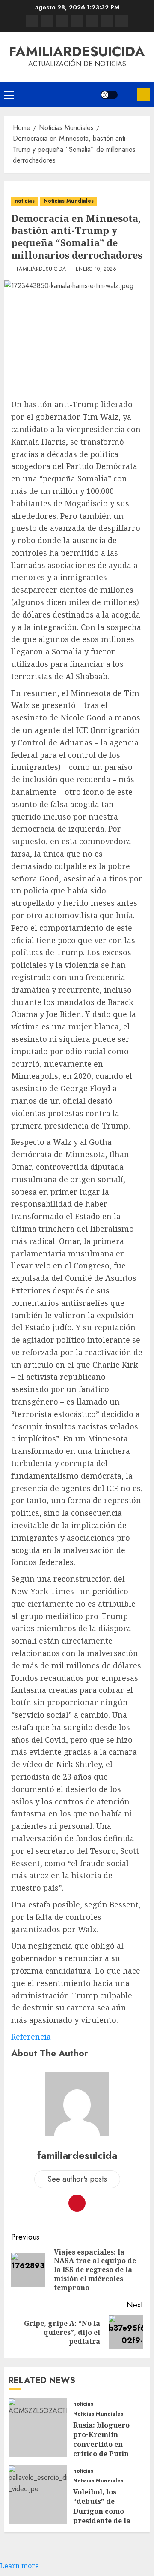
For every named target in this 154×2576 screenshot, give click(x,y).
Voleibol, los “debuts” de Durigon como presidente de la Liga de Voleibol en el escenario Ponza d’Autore (107, 2521)
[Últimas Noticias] (122, 21)
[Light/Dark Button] (109, 95)
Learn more (19, 2566)
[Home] (62, 21)
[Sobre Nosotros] (107, 21)
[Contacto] (47, 21)
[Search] (127, 95)
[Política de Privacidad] (77, 21)
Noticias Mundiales (69, 201)
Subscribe (143, 95)
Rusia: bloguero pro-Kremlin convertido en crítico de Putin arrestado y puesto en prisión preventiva (107, 2454)
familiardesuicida (77, 51)
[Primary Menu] (9, 95)
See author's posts (77, 2179)
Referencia (31, 2037)
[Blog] (32, 21)
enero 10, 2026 (96, 269)
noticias (25, 201)
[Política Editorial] (92, 21)
